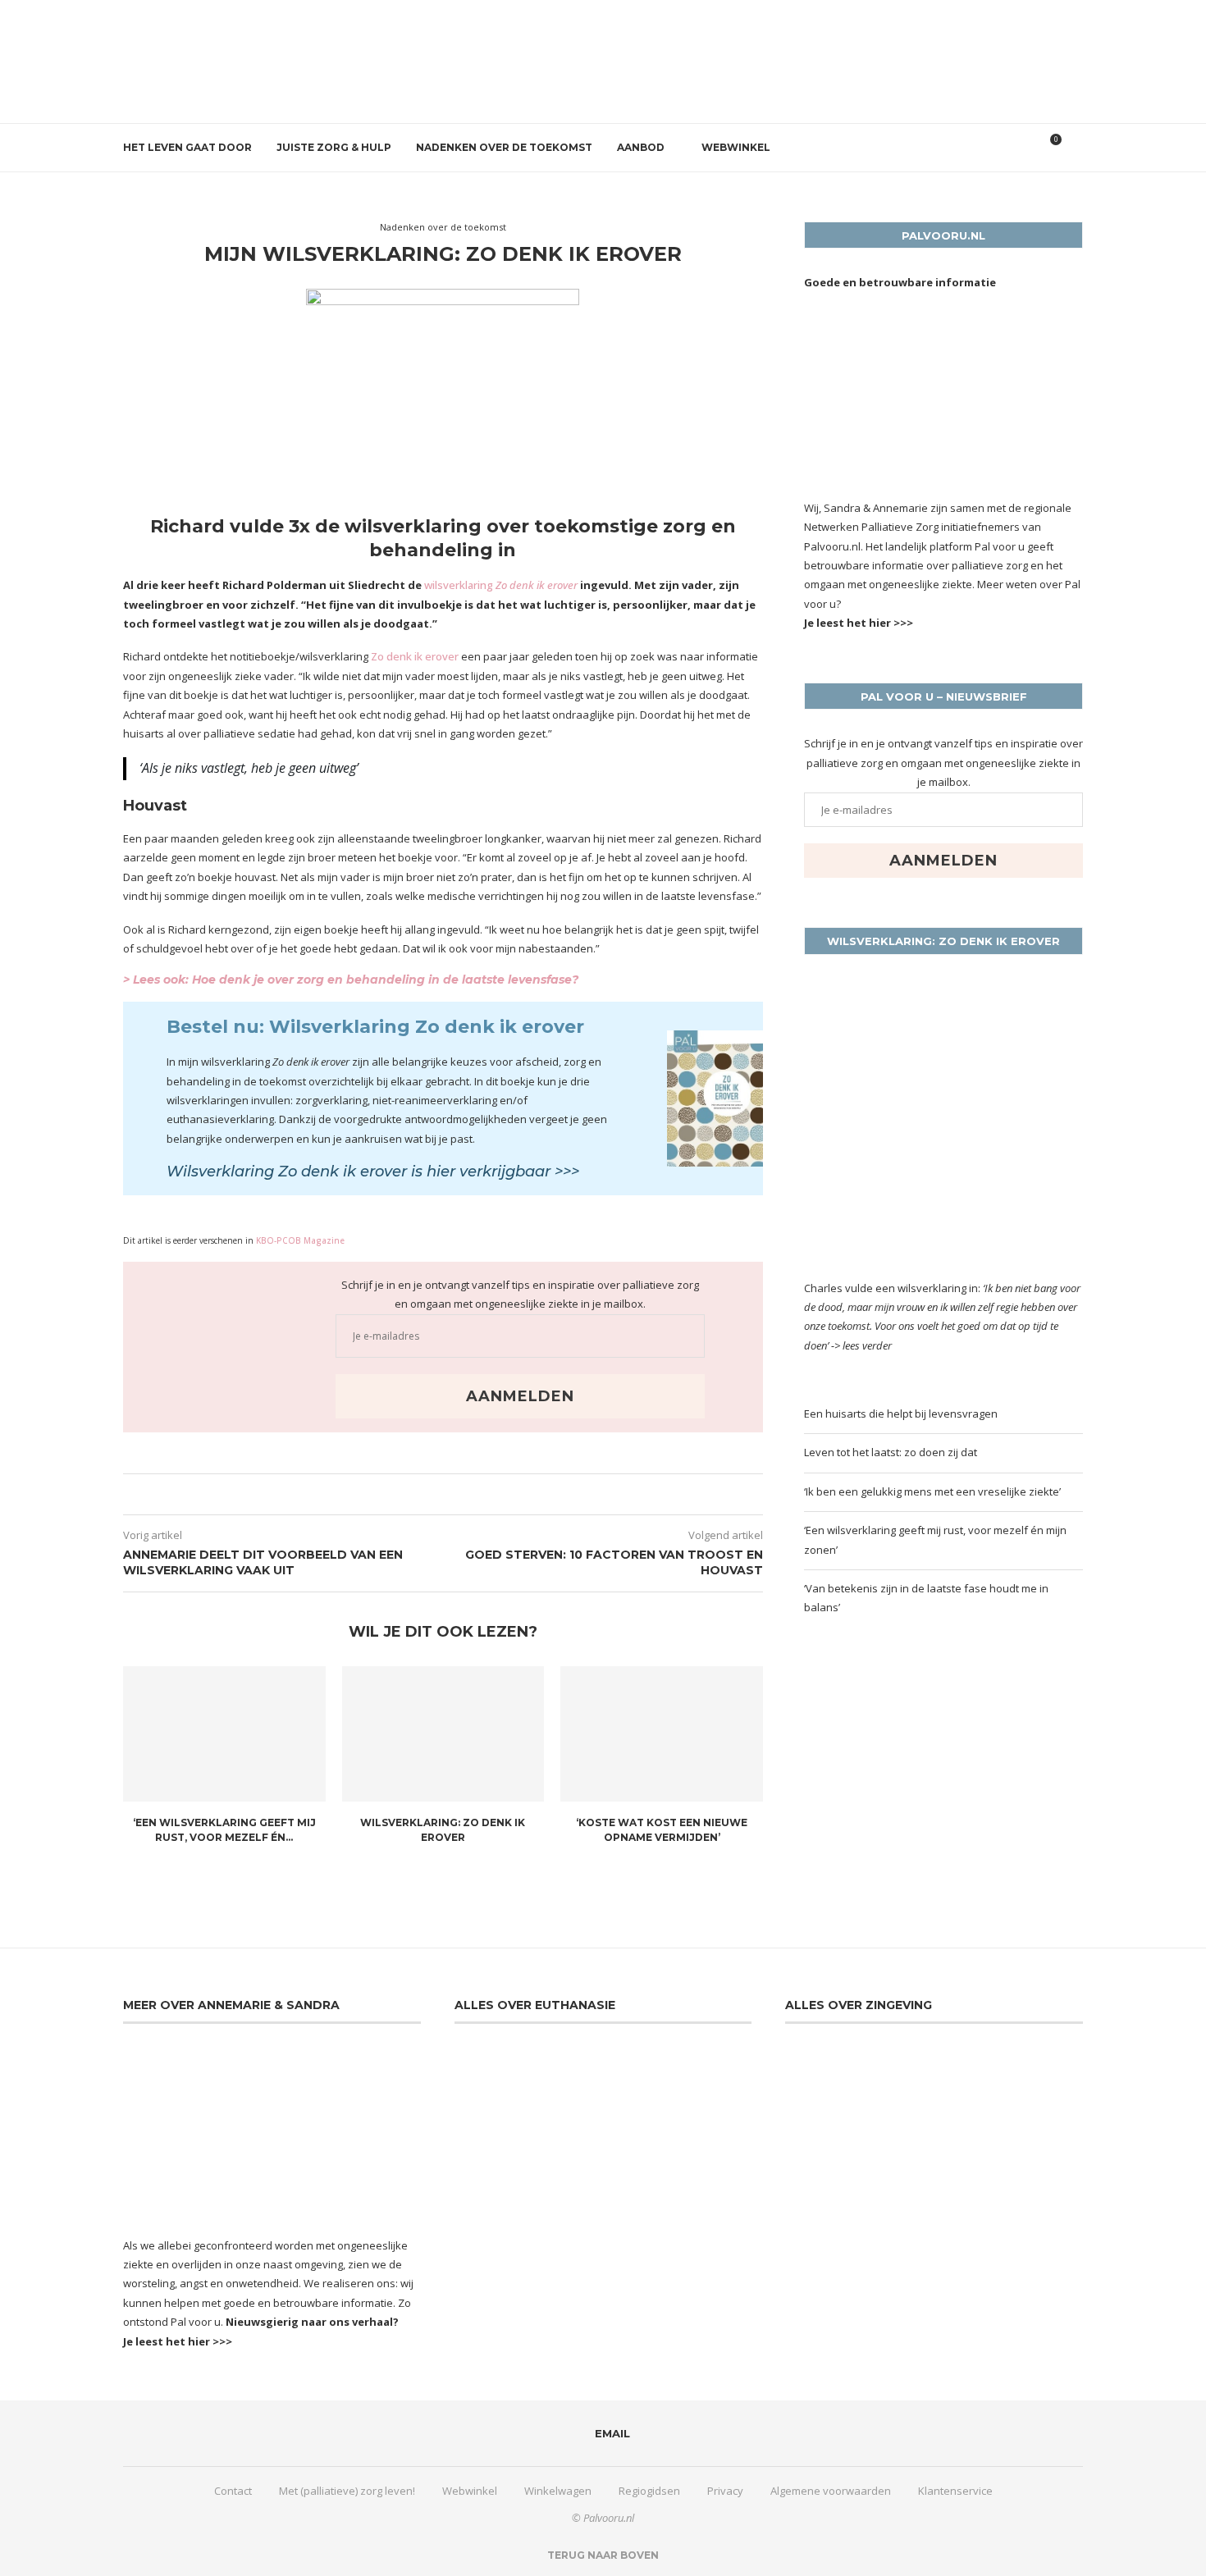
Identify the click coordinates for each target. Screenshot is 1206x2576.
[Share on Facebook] (432, 1494)
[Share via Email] (448, 1494)
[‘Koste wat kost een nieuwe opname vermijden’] (662, 1733)
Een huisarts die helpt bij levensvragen (901, 1414)
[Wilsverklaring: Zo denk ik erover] (443, 1733)
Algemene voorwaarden (831, 2491)
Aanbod (641, 147)
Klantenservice (955, 2491)
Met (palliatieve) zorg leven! (347, 2491)
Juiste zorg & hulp (334, 147)
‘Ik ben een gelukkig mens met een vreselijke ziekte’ (932, 1491)
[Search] (1075, 148)
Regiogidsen (649, 2491)
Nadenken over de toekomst (504, 147)
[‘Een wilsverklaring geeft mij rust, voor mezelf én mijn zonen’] (224, 1733)
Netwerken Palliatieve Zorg (871, 527)
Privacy (725, 2491)
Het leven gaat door (187, 147)
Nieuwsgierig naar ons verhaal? (312, 2322)
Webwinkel (736, 147)
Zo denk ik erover (416, 656)
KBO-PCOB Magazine (300, 1240)
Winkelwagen (558, 2491)
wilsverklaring (501, 585)
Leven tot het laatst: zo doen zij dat (891, 1452)
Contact (233, 2491)
